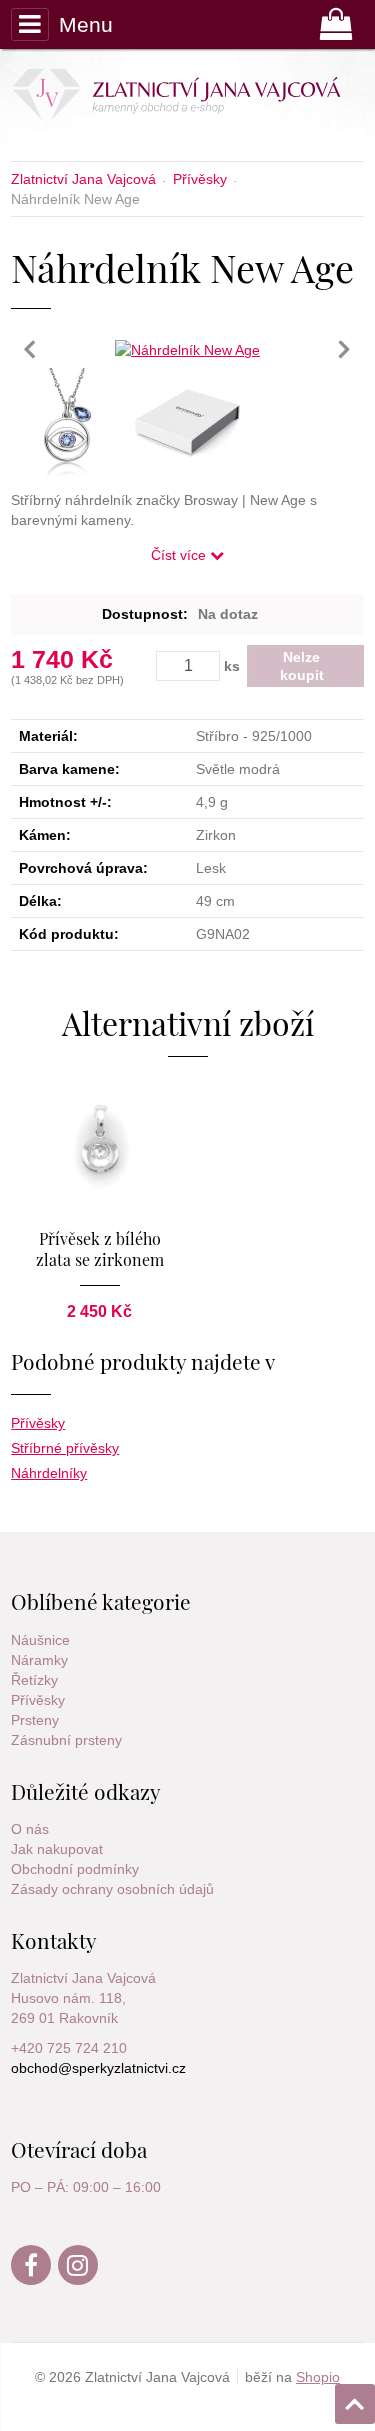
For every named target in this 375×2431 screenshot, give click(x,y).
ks (232, 666)
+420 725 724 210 (69, 2048)
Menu (85, 24)
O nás (30, 1829)
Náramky (39, 1660)
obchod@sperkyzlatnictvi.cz (98, 2068)
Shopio (318, 2377)
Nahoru (357, 2398)
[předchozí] (31, 349)
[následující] (344, 349)
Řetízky (34, 1680)
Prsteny (35, 1720)
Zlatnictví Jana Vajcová (83, 1978)
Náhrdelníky (49, 1473)
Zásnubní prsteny (66, 1740)
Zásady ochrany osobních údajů (112, 1889)
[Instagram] (79, 2280)
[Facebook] (32, 2280)
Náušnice (40, 1640)
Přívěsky (38, 1423)
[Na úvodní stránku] (182, 98)
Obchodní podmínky (75, 1869)
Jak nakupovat (57, 1849)
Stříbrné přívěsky (65, 1448)
